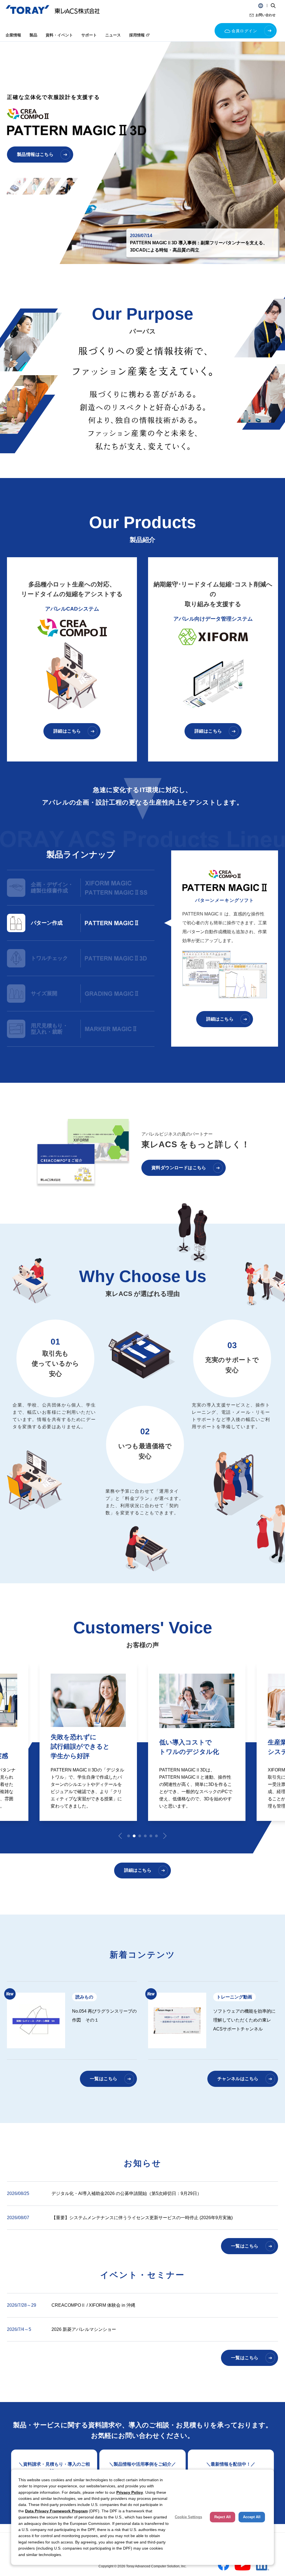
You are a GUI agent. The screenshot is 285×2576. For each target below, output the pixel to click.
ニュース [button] (113, 35)
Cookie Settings (188, 2517)
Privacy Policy (130, 2492)
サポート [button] (89, 35)
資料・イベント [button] (59, 35)
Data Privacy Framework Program (56, 2511)
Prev (120, 1836)
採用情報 (137, 35)
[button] (261, 6)
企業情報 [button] (13, 35)
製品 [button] (33, 35)
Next (165, 1836)
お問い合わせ (266, 15)
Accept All (252, 2517)
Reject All (223, 2517)
